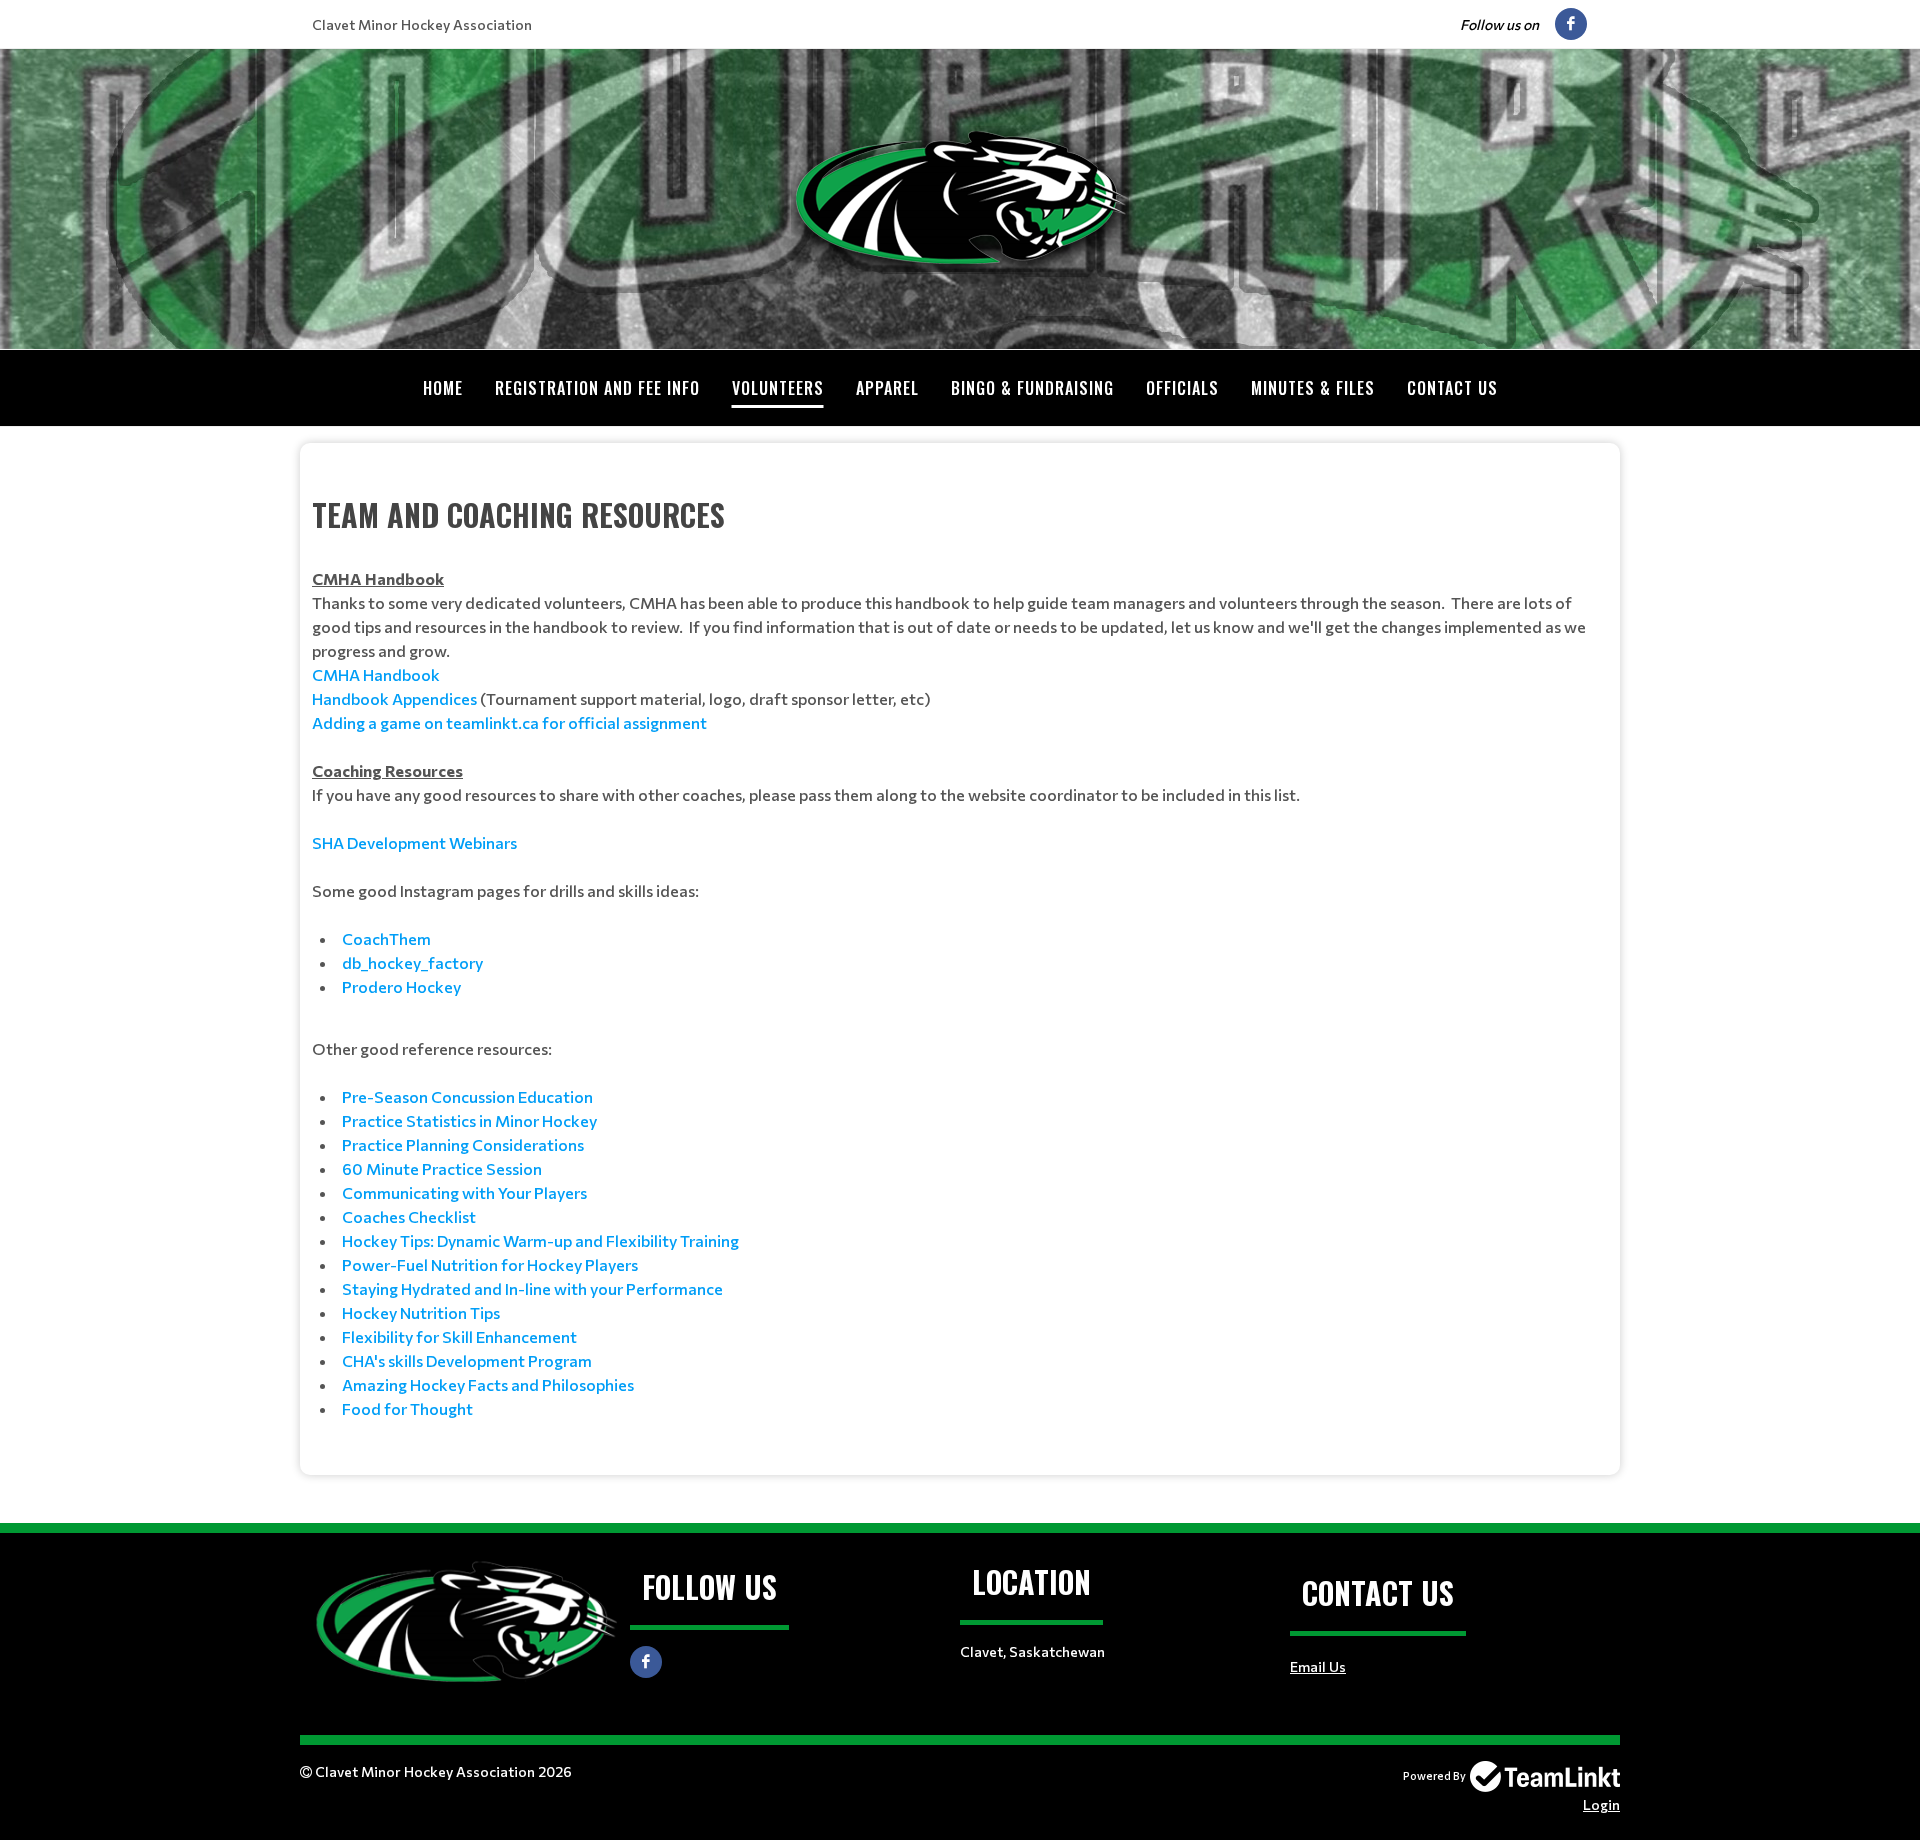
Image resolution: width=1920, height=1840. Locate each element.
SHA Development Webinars (414, 842)
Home (443, 388)
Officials (1182, 388)
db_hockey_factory (412, 962)
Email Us (1318, 1666)
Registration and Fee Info (597, 388)
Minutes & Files (1313, 388)
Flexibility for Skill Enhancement (459, 1336)
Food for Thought (407, 1408)
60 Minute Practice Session (442, 1168)
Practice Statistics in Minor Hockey (469, 1120)
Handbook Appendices (394, 698)
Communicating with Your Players (464, 1192)
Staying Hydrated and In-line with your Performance (532, 1288)
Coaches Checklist (409, 1216)
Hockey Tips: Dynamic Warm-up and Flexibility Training (540, 1240)
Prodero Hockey (401, 986)
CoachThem (386, 938)
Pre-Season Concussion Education (467, 1096)
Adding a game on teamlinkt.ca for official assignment (509, 722)
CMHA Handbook (376, 674)
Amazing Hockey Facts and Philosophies (488, 1384)
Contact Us (1452, 388)
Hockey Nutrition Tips (421, 1312)
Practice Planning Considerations (463, 1144)
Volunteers (778, 388)
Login (1601, 1804)
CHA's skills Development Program (467, 1360)
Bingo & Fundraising (1032, 388)
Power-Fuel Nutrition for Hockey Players (490, 1264)
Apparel (887, 388)
